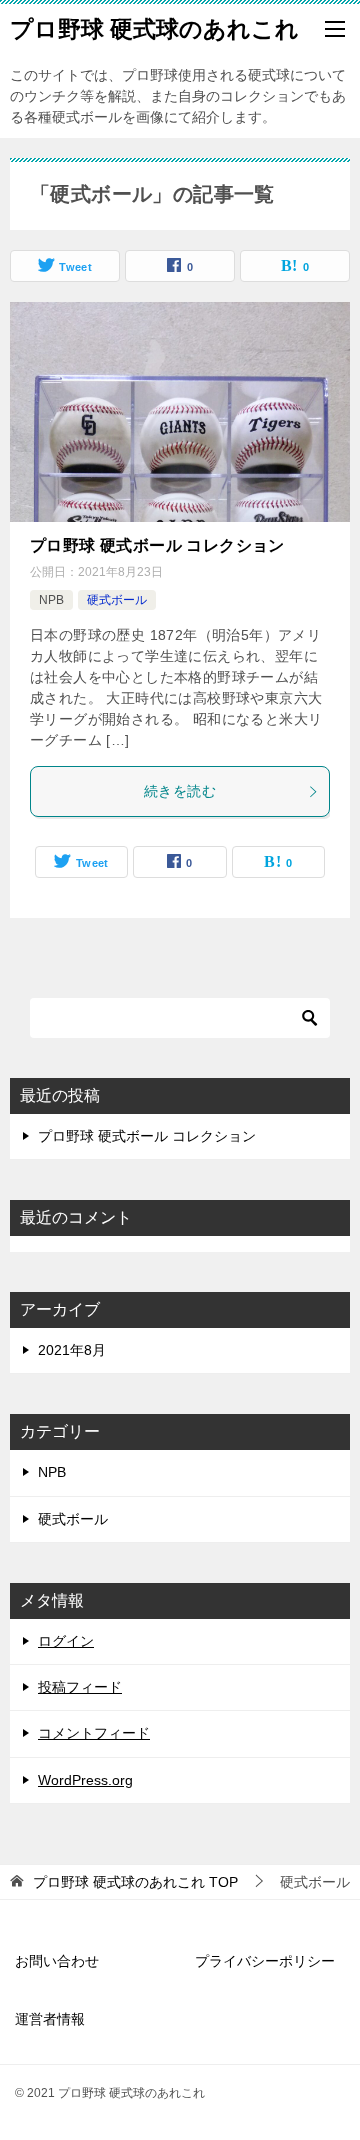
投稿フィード (80, 1687)
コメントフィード (94, 1733)
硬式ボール (117, 600)
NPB (51, 600)
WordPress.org (85, 1780)
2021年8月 (72, 1350)
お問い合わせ (57, 1961)
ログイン (66, 1641)
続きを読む (180, 791)
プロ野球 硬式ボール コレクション (157, 545)
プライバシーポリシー (265, 1961)
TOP (135, 1882)
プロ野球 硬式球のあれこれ (154, 29)
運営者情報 (50, 2019)
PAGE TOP (333, 2058)
